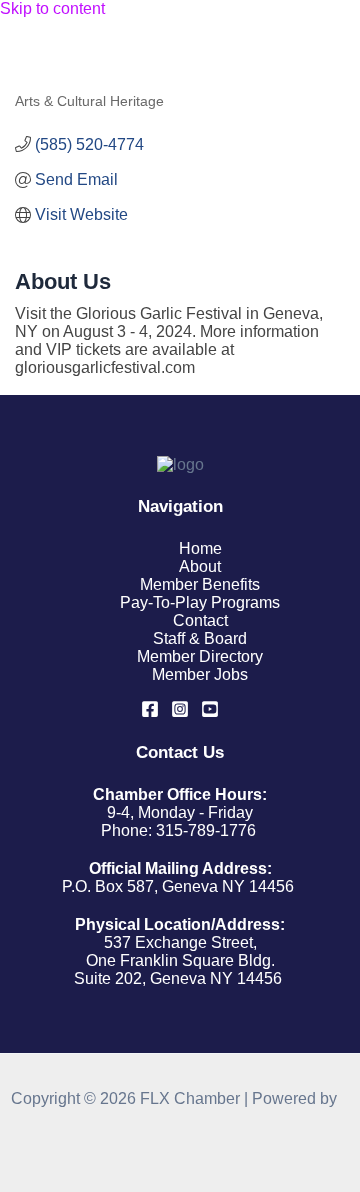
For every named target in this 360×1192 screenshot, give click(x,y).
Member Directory (200, 656)
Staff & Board (200, 638)
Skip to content (52, 8)
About (200, 566)
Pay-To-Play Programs (200, 602)
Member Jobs (200, 674)
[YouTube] (210, 712)
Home (200, 548)
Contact (200, 620)
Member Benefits (200, 584)
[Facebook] (150, 712)
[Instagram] (180, 712)
